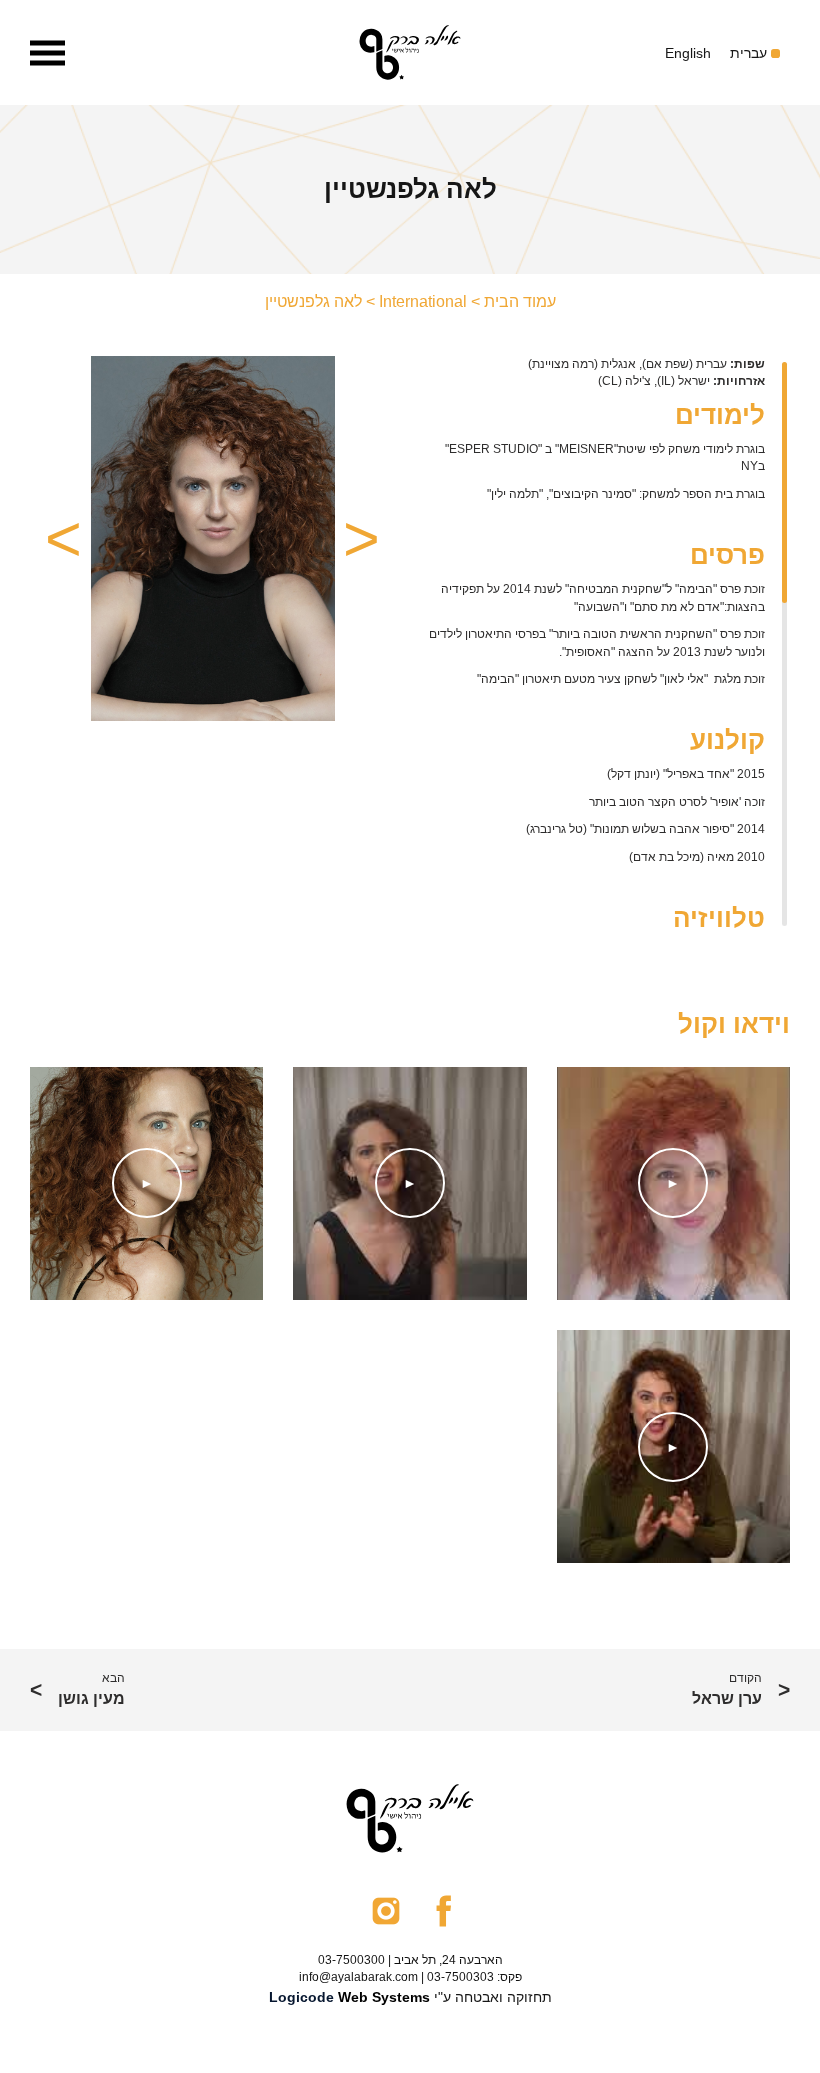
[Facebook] (443, 1909)
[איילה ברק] (410, 52)
